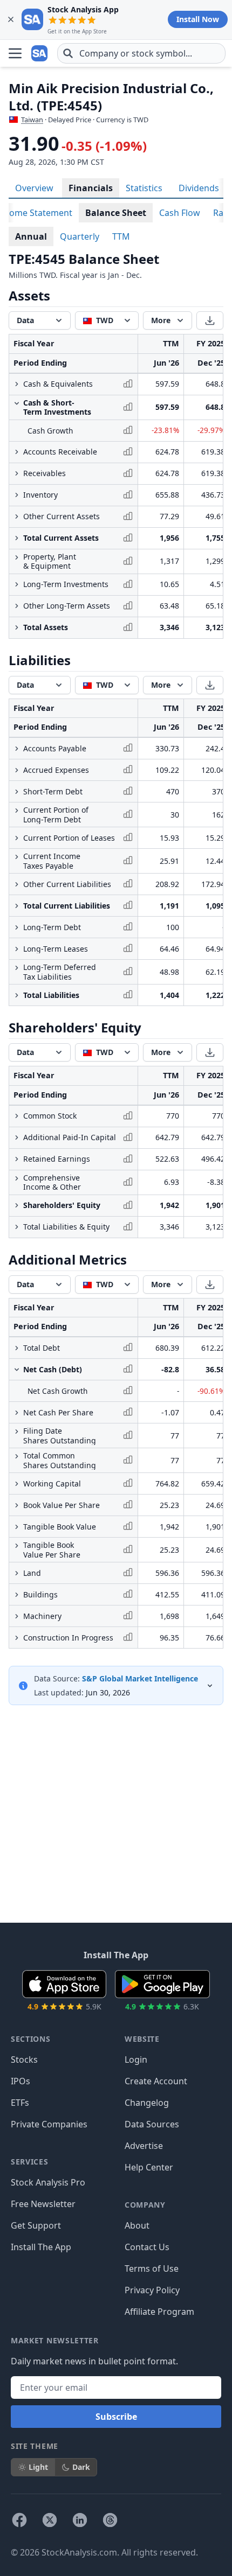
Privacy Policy (152, 2290)
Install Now (198, 19)
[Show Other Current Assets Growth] (17, 516)
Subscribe (116, 2417)
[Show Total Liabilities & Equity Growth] (17, 1227)
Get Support (36, 2225)
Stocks (24, 2060)
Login (136, 2060)
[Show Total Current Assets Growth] (17, 538)
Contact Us (147, 2247)
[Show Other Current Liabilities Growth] (17, 884)
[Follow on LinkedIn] (80, 2520)
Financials (91, 188)
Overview (34, 188)
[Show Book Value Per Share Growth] (17, 1505)
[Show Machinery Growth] (17, 1616)
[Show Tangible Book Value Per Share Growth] (17, 1546)
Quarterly (80, 236)
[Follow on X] (50, 2520)
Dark (81, 2467)
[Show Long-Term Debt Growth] (17, 927)
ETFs (20, 2103)
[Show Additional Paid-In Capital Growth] (17, 1137)
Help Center (149, 2167)
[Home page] (40, 53)
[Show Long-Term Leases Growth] (17, 949)
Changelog (147, 2103)
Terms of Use (152, 2268)
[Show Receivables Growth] (17, 473)
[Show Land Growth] (17, 1573)
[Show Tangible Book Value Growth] (17, 1527)
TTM (121, 236)
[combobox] (141, 53)
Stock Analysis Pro (48, 2182)
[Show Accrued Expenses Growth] (17, 770)
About (137, 2225)
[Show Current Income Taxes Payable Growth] (17, 857)
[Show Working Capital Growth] (17, 1484)
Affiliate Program (159, 2312)
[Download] (210, 320)
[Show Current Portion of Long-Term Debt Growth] (17, 811)
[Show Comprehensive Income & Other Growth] (17, 1178)
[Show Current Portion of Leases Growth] (17, 838)
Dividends (199, 188)
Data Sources (152, 2124)
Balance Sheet (116, 213)
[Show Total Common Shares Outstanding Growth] (17, 1456)
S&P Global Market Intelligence (140, 1678)
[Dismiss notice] (11, 19)
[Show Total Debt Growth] (17, 1348)
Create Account (156, 2081)
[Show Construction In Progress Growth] (17, 1638)
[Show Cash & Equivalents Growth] (17, 384)
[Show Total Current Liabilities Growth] (17, 906)
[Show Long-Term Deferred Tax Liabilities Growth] (17, 968)
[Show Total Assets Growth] (17, 627)
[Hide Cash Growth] (17, 403)
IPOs (21, 2081)
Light (38, 2467)
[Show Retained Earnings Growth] (17, 1159)
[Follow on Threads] (110, 2520)
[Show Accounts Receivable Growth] (17, 452)
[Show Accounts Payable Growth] (17, 749)
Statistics (144, 188)
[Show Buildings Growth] (17, 1595)
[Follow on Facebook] (19, 2520)
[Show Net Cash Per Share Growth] (17, 1413)
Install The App (41, 2247)
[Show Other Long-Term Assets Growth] (17, 606)
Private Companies (49, 2124)
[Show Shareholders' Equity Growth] (17, 1205)
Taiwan (32, 120)
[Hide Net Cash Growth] (17, 1370)
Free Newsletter (43, 2204)
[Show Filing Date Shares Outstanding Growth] (17, 1432)
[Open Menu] (15, 53)
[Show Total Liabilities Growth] (17, 995)
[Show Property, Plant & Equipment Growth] (17, 557)
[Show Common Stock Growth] (17, 1116)
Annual (31, 236)
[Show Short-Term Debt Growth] (17, 792)
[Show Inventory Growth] (17, 495)
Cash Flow (180, 213)
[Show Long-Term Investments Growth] (17, 584)
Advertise (144, 2146)
